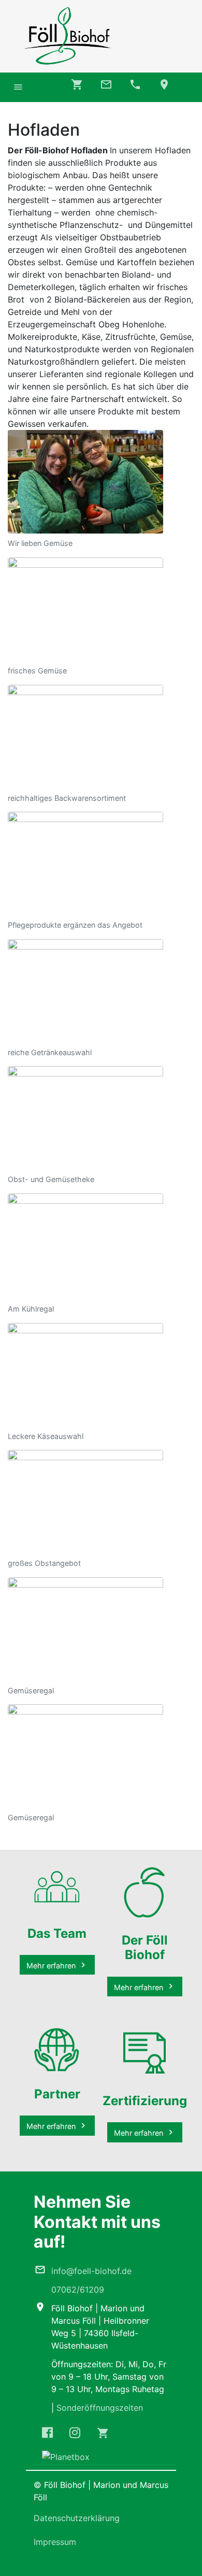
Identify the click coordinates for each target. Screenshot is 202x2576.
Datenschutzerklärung (77, 2518)
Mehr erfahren (51, 1966)
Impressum (55, 2542)
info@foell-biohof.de (91, 2271)
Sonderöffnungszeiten (100, 2408)
